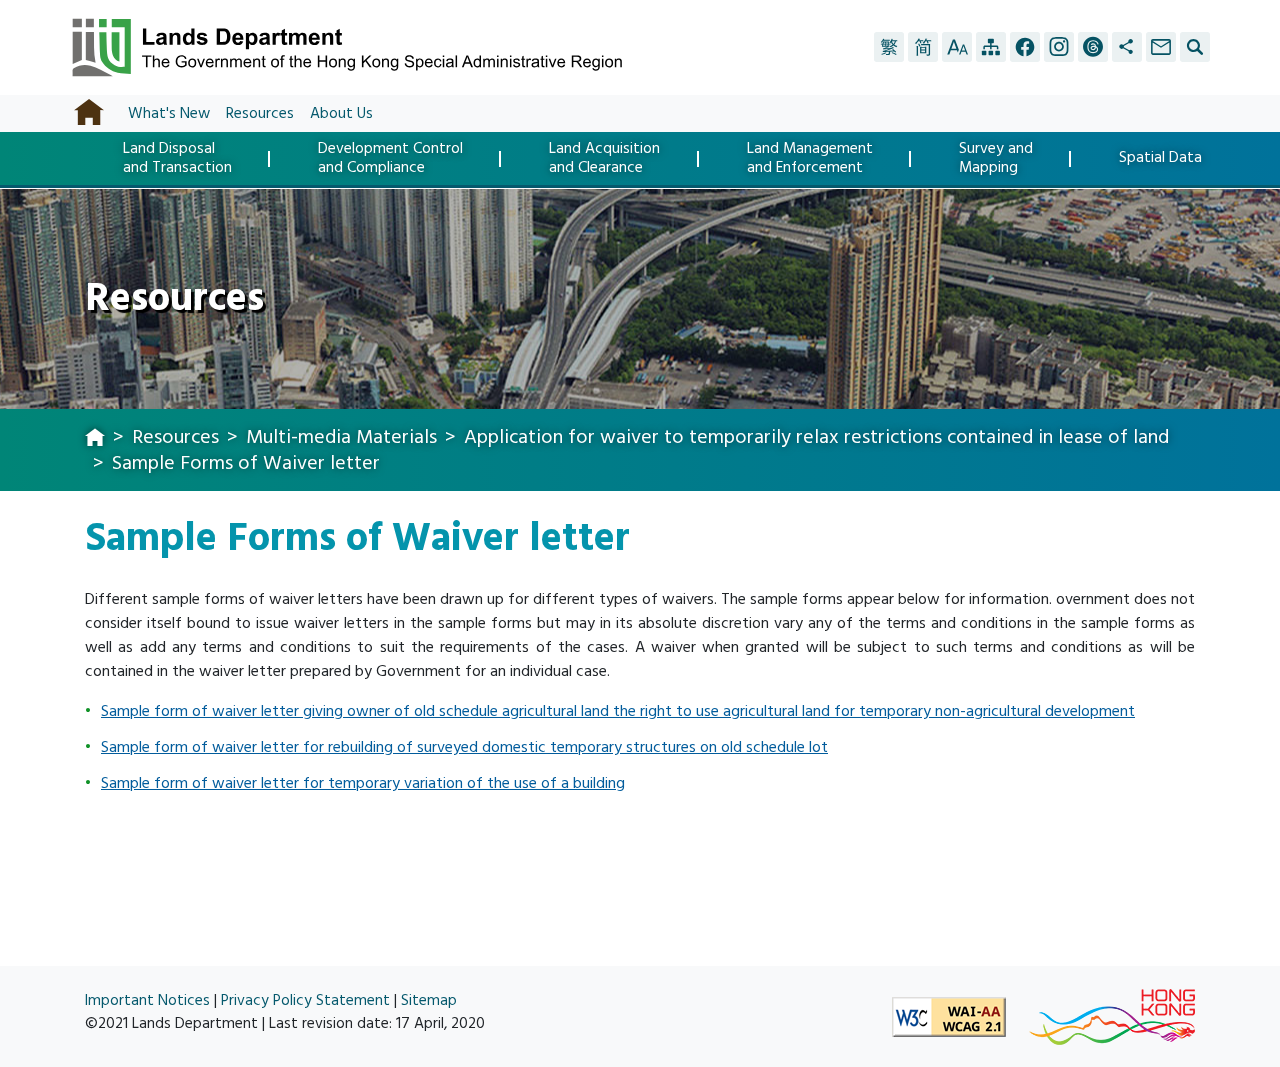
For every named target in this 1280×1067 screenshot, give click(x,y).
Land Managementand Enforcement (810, 158)
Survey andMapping (996, 158)
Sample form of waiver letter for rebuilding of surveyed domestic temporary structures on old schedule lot (464, 747)
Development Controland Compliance (390, 158)
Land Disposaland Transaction (177, 158)
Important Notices (147, 1000)
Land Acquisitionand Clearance (604, 158)
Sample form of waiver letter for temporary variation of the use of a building (363, 783)
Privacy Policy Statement (305, 1000)
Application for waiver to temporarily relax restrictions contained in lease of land (816, 437)
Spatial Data (1160, 159)
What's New (169, 113)
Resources (260, 113)
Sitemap (429, 1000)
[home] (95, 439)
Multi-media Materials (341, 437)
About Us (341, 113)
